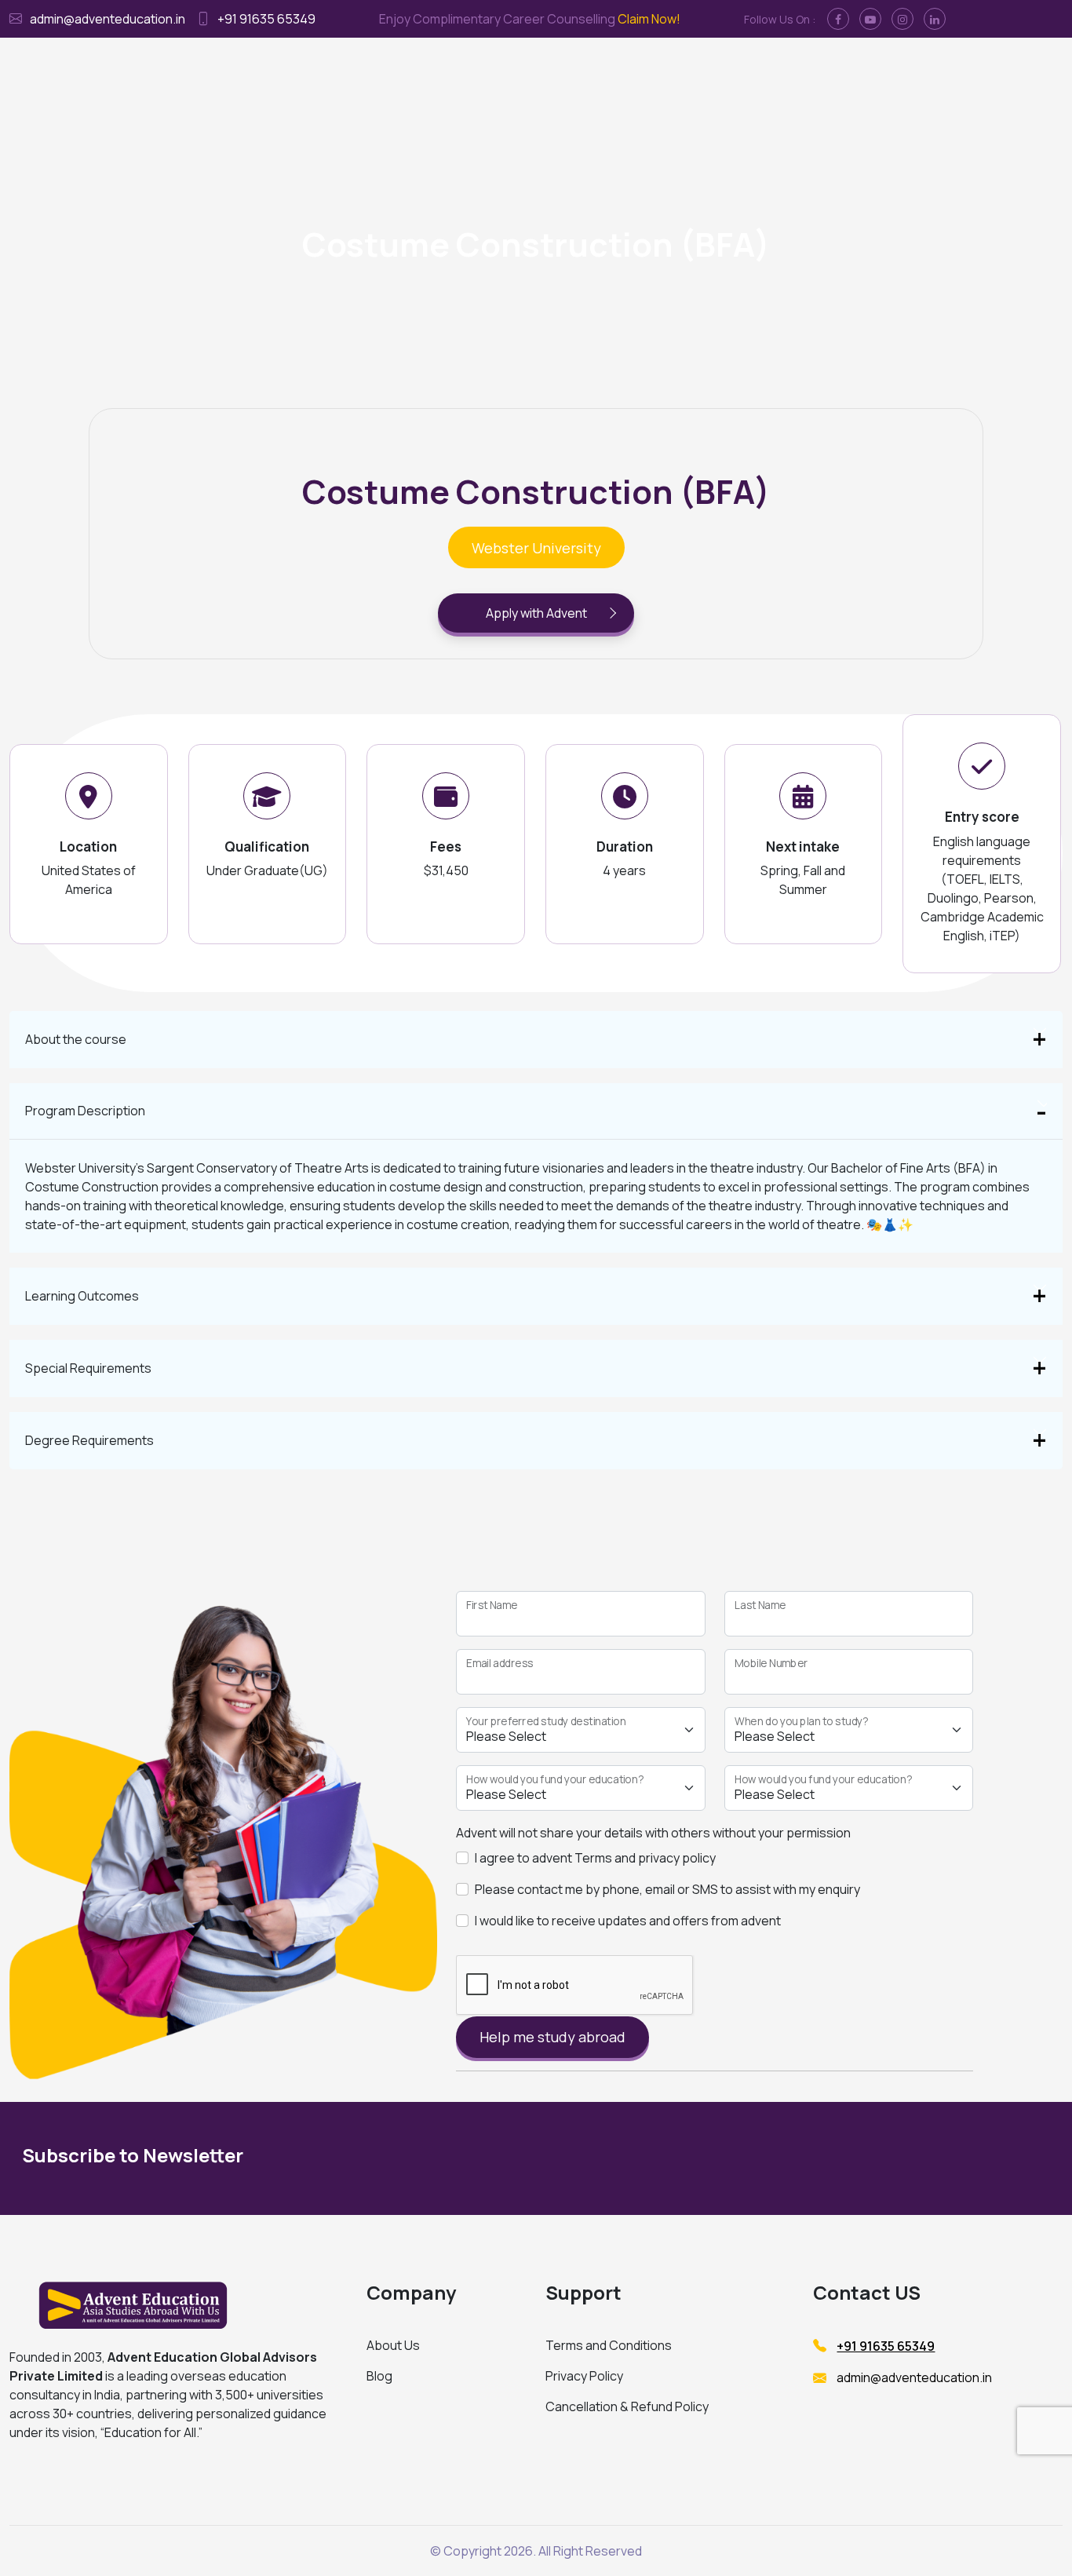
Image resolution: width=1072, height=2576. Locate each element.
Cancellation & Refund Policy (627, 2406)
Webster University (536, 548)
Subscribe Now (901, 2159)
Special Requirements (88, 1368)
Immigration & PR (528, 71)
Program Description (85, 1111)
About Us (393, 2345)
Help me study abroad (552, 2037)
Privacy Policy (584, 2376)
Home (361, 71)
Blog (379, 2376)
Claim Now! (649, 19)
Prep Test (688, 71)
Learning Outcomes (82, 1296)
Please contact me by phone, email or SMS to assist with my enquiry (667, 1889)
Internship (618, 71)
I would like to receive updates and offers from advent (628, 1921)
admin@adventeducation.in (108, 19)
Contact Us (763, 71)
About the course (76, 1039)
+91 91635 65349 (266, 19)
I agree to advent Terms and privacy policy (595, 1858)
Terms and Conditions (609, 2345)
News (824, 71)
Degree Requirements (89, 1440)
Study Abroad (429, 71)
